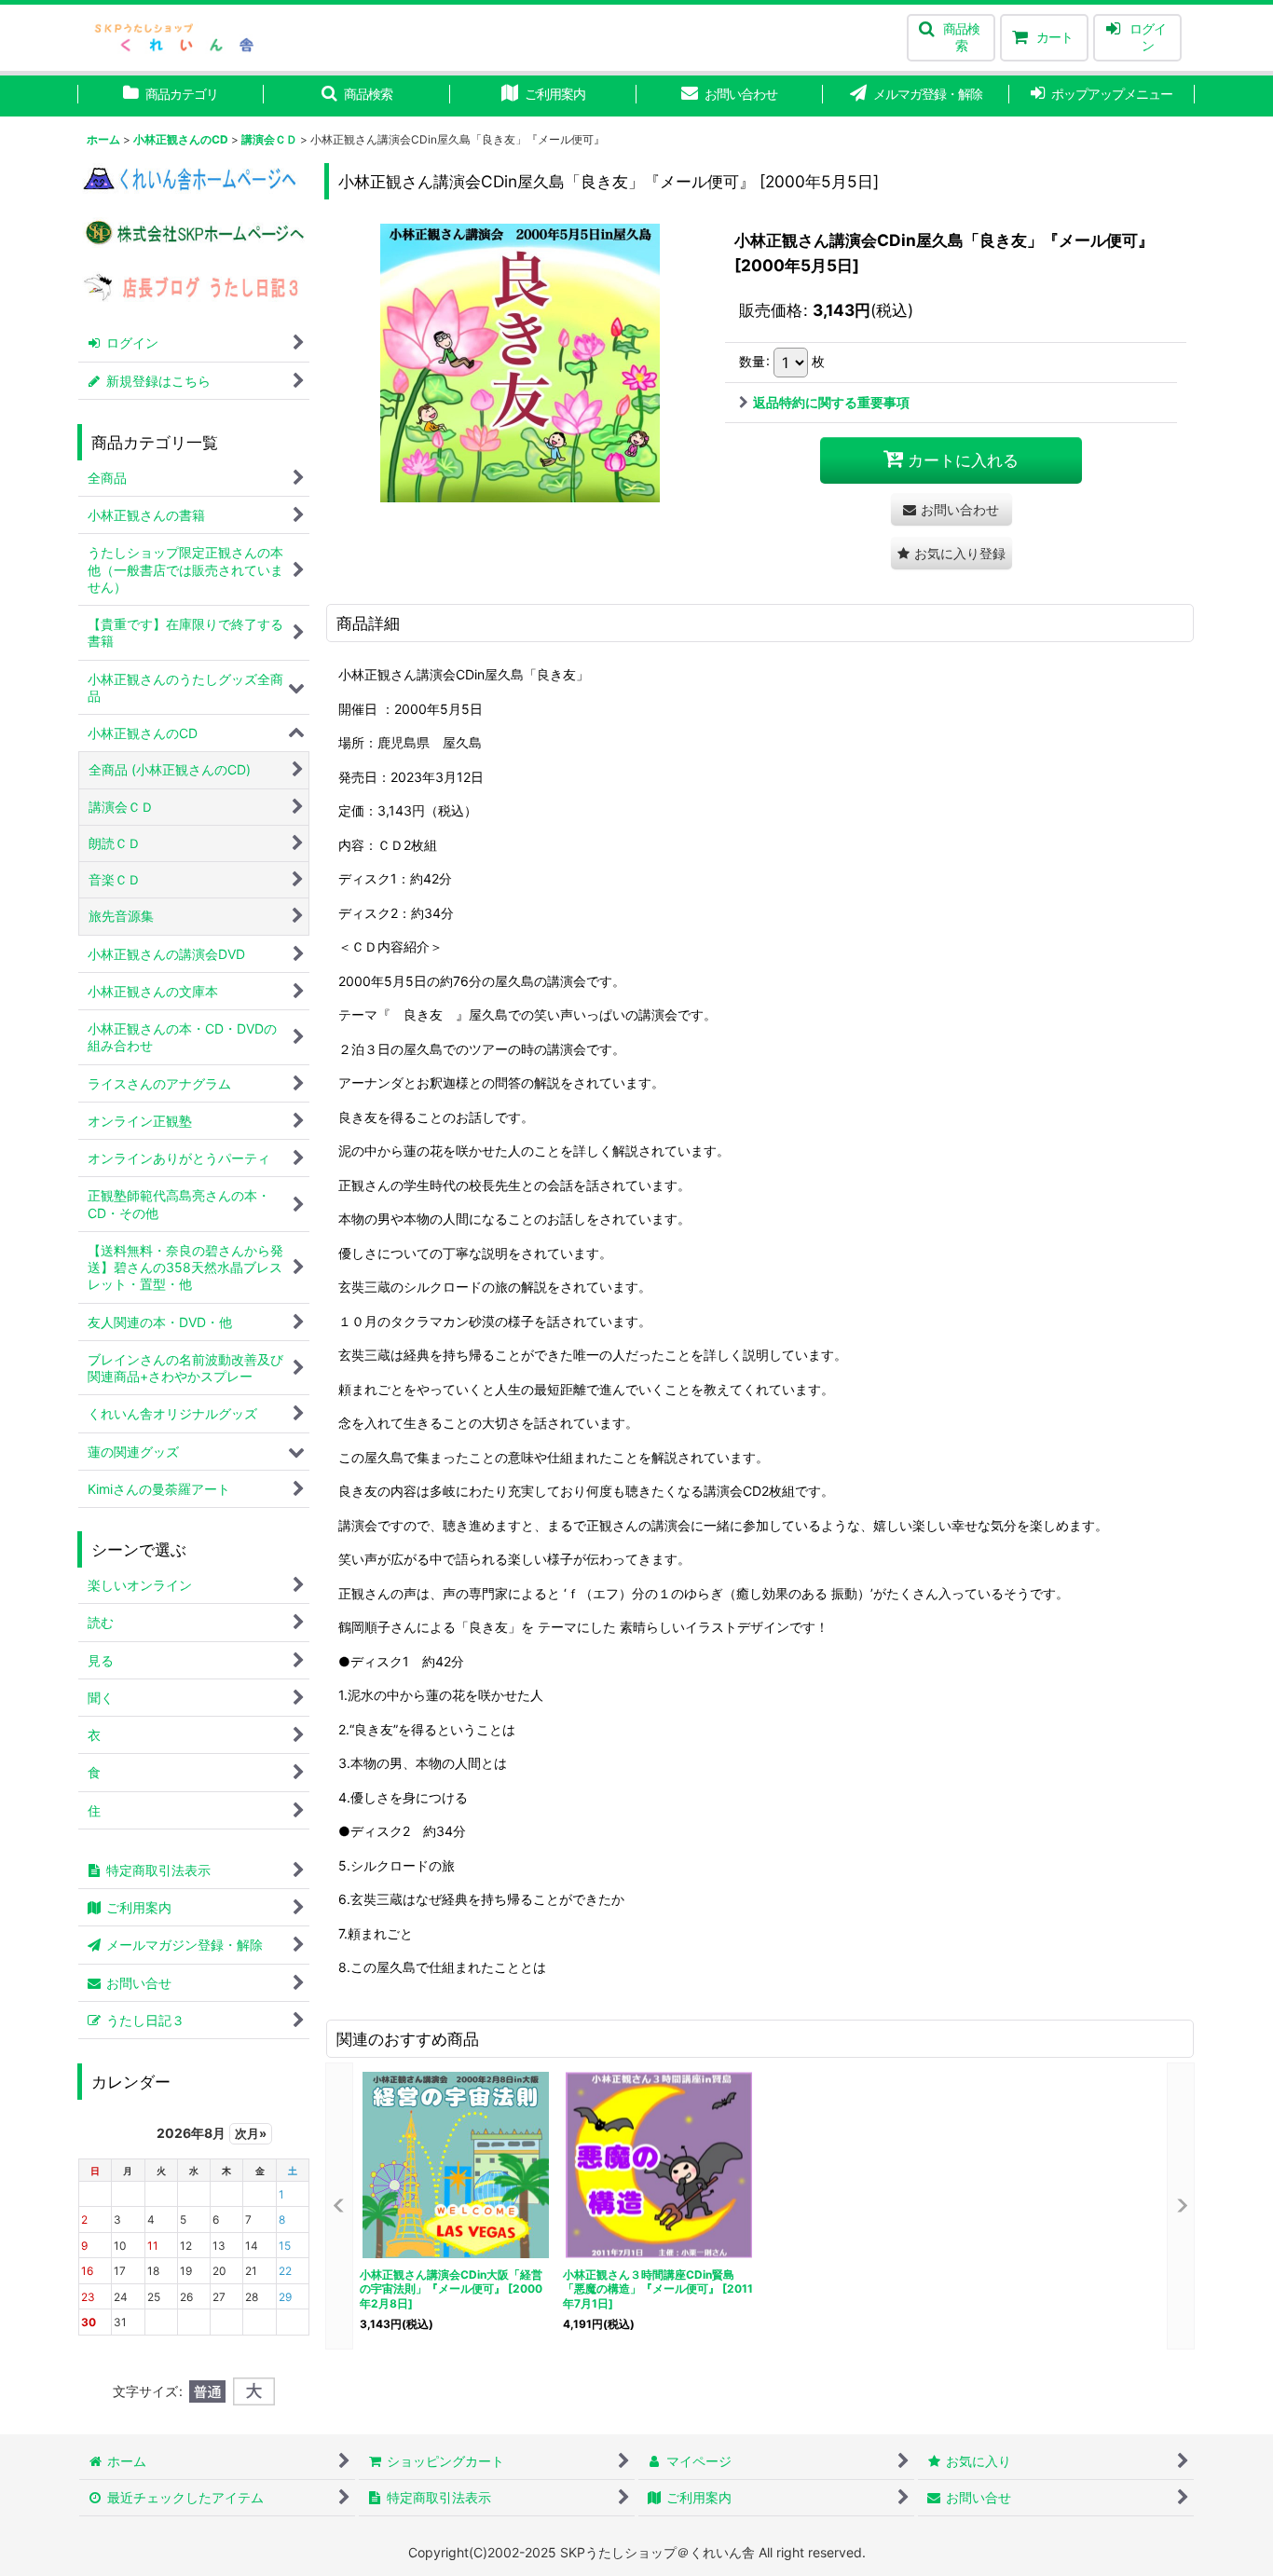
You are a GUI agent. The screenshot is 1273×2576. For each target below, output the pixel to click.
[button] (951, 38)
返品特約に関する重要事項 (831, 402)
